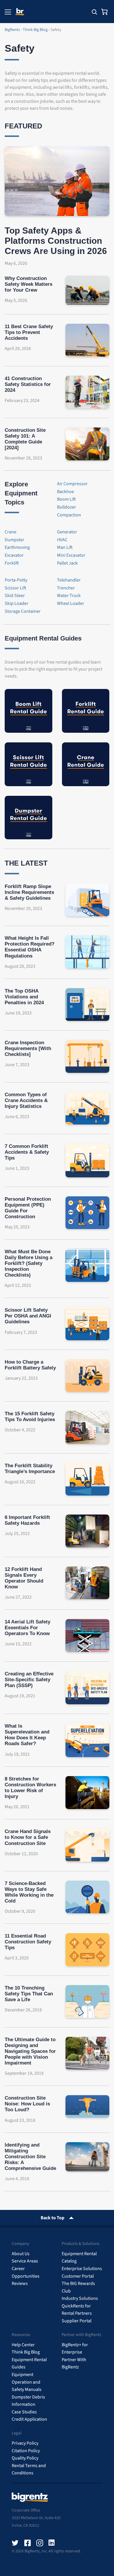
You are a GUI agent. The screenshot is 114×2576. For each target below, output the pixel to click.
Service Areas (25, 2261)
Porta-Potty (16, 580)
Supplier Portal (77, 2321)
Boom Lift (66, 499)
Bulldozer (66, 507)
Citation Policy (26, 2451)
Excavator (14, 555)
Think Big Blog (26, 2352)
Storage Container (23, 611)
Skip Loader (17, 603)
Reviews (20, 2283)
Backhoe (65, 492)
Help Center (23, 2345)
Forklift (12, 563)
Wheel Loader (71, 603)
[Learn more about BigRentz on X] (15, 2543)
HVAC (62, 540)
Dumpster (14, 540)
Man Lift (65, 547)
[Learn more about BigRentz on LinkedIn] (52, 2543)
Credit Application (29, 2419)
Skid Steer (15, 596)
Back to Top (52, 2218)
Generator (67, 532)
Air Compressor (72, 484)
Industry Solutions (80, 2298)
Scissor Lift (15, 588)
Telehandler (69, 580)
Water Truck (69, 596)
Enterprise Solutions (82, 2269)
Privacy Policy (25, 2443)
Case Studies (24, 2412)
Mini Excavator (71, 555)
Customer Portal (78, 2276)
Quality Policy (25, 2458)
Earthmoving (17, 547)
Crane (11, 532)
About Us (21, 2254)
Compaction (69, 515)
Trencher (66, 588)
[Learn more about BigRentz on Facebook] (27, 2543)
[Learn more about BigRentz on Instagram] (40, 2543)
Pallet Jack (67, 563)
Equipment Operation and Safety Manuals (27, 2382)
